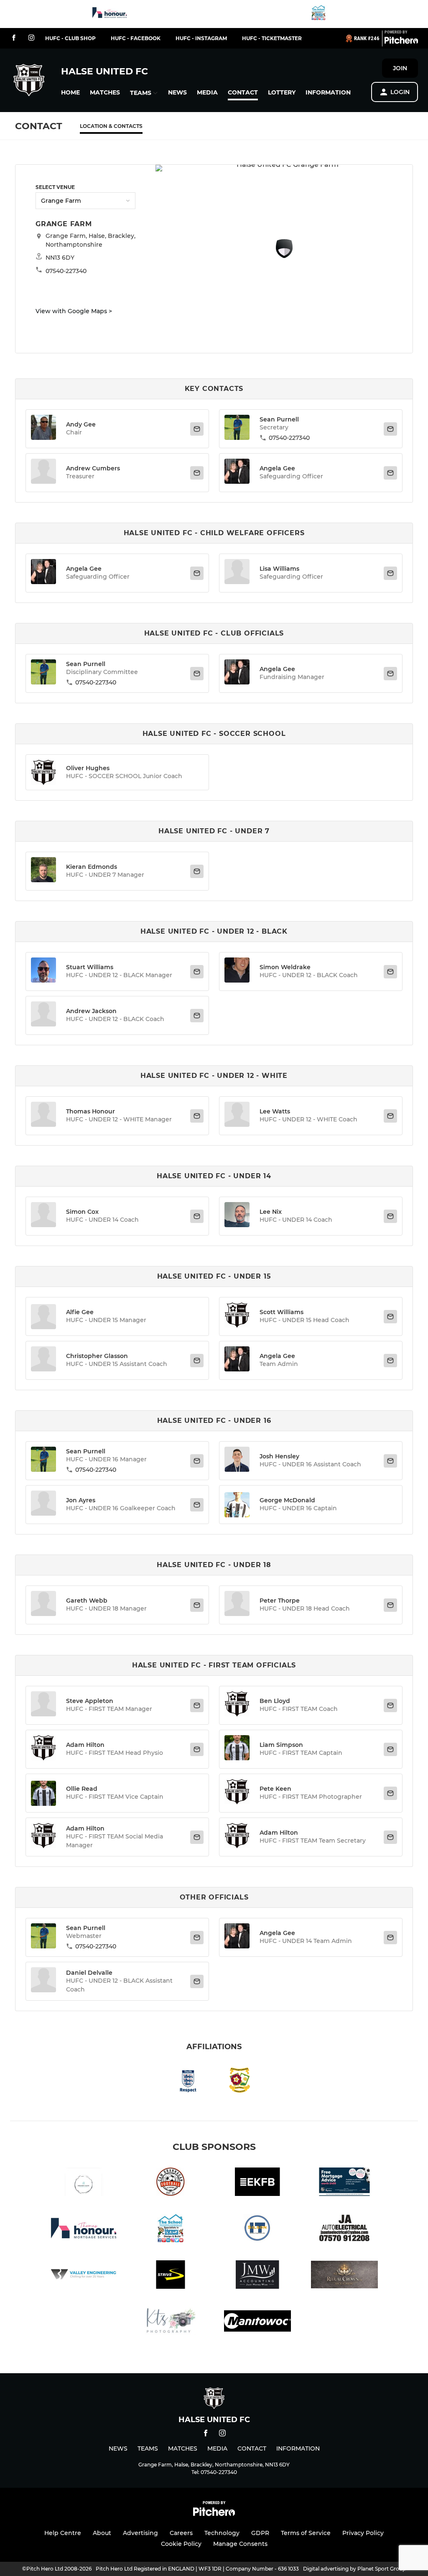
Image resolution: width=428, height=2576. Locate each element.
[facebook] (14, 38)
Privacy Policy (363, 2533)
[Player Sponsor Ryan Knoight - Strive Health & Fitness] (171, 2276)
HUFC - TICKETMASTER (272, 38)
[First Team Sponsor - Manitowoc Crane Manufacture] (257, 2322)
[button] (70, 93)
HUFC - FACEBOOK (136, 38)
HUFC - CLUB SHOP (70, 38)
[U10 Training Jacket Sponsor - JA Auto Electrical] (344, 2230)
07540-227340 (289, 438)
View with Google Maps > (74, 311)
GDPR (260, 2533)
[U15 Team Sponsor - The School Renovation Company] (318, 14)
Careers (181, 2533)
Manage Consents (240, 2544)
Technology (222, 2533)
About (102, 2533)
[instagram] (31, 38)
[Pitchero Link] (401, 42)
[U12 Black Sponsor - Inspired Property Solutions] (84, 2183)
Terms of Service (306, 2533)
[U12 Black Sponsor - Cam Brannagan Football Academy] (171, 2183)
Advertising (140, 2533)
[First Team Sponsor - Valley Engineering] (84, 2276)
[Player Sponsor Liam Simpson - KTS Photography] (171, 2322)
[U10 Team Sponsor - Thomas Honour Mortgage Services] (110, 14)
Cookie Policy (181, 2544)
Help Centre (63, 2533)
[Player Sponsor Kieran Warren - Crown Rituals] (344, 2276)
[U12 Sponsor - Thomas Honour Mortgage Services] (344, 2183)
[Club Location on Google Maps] (284, 256)
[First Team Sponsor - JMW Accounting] (257, 2276)
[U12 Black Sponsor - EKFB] (257, 2183)
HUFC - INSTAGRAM (201, 38)
